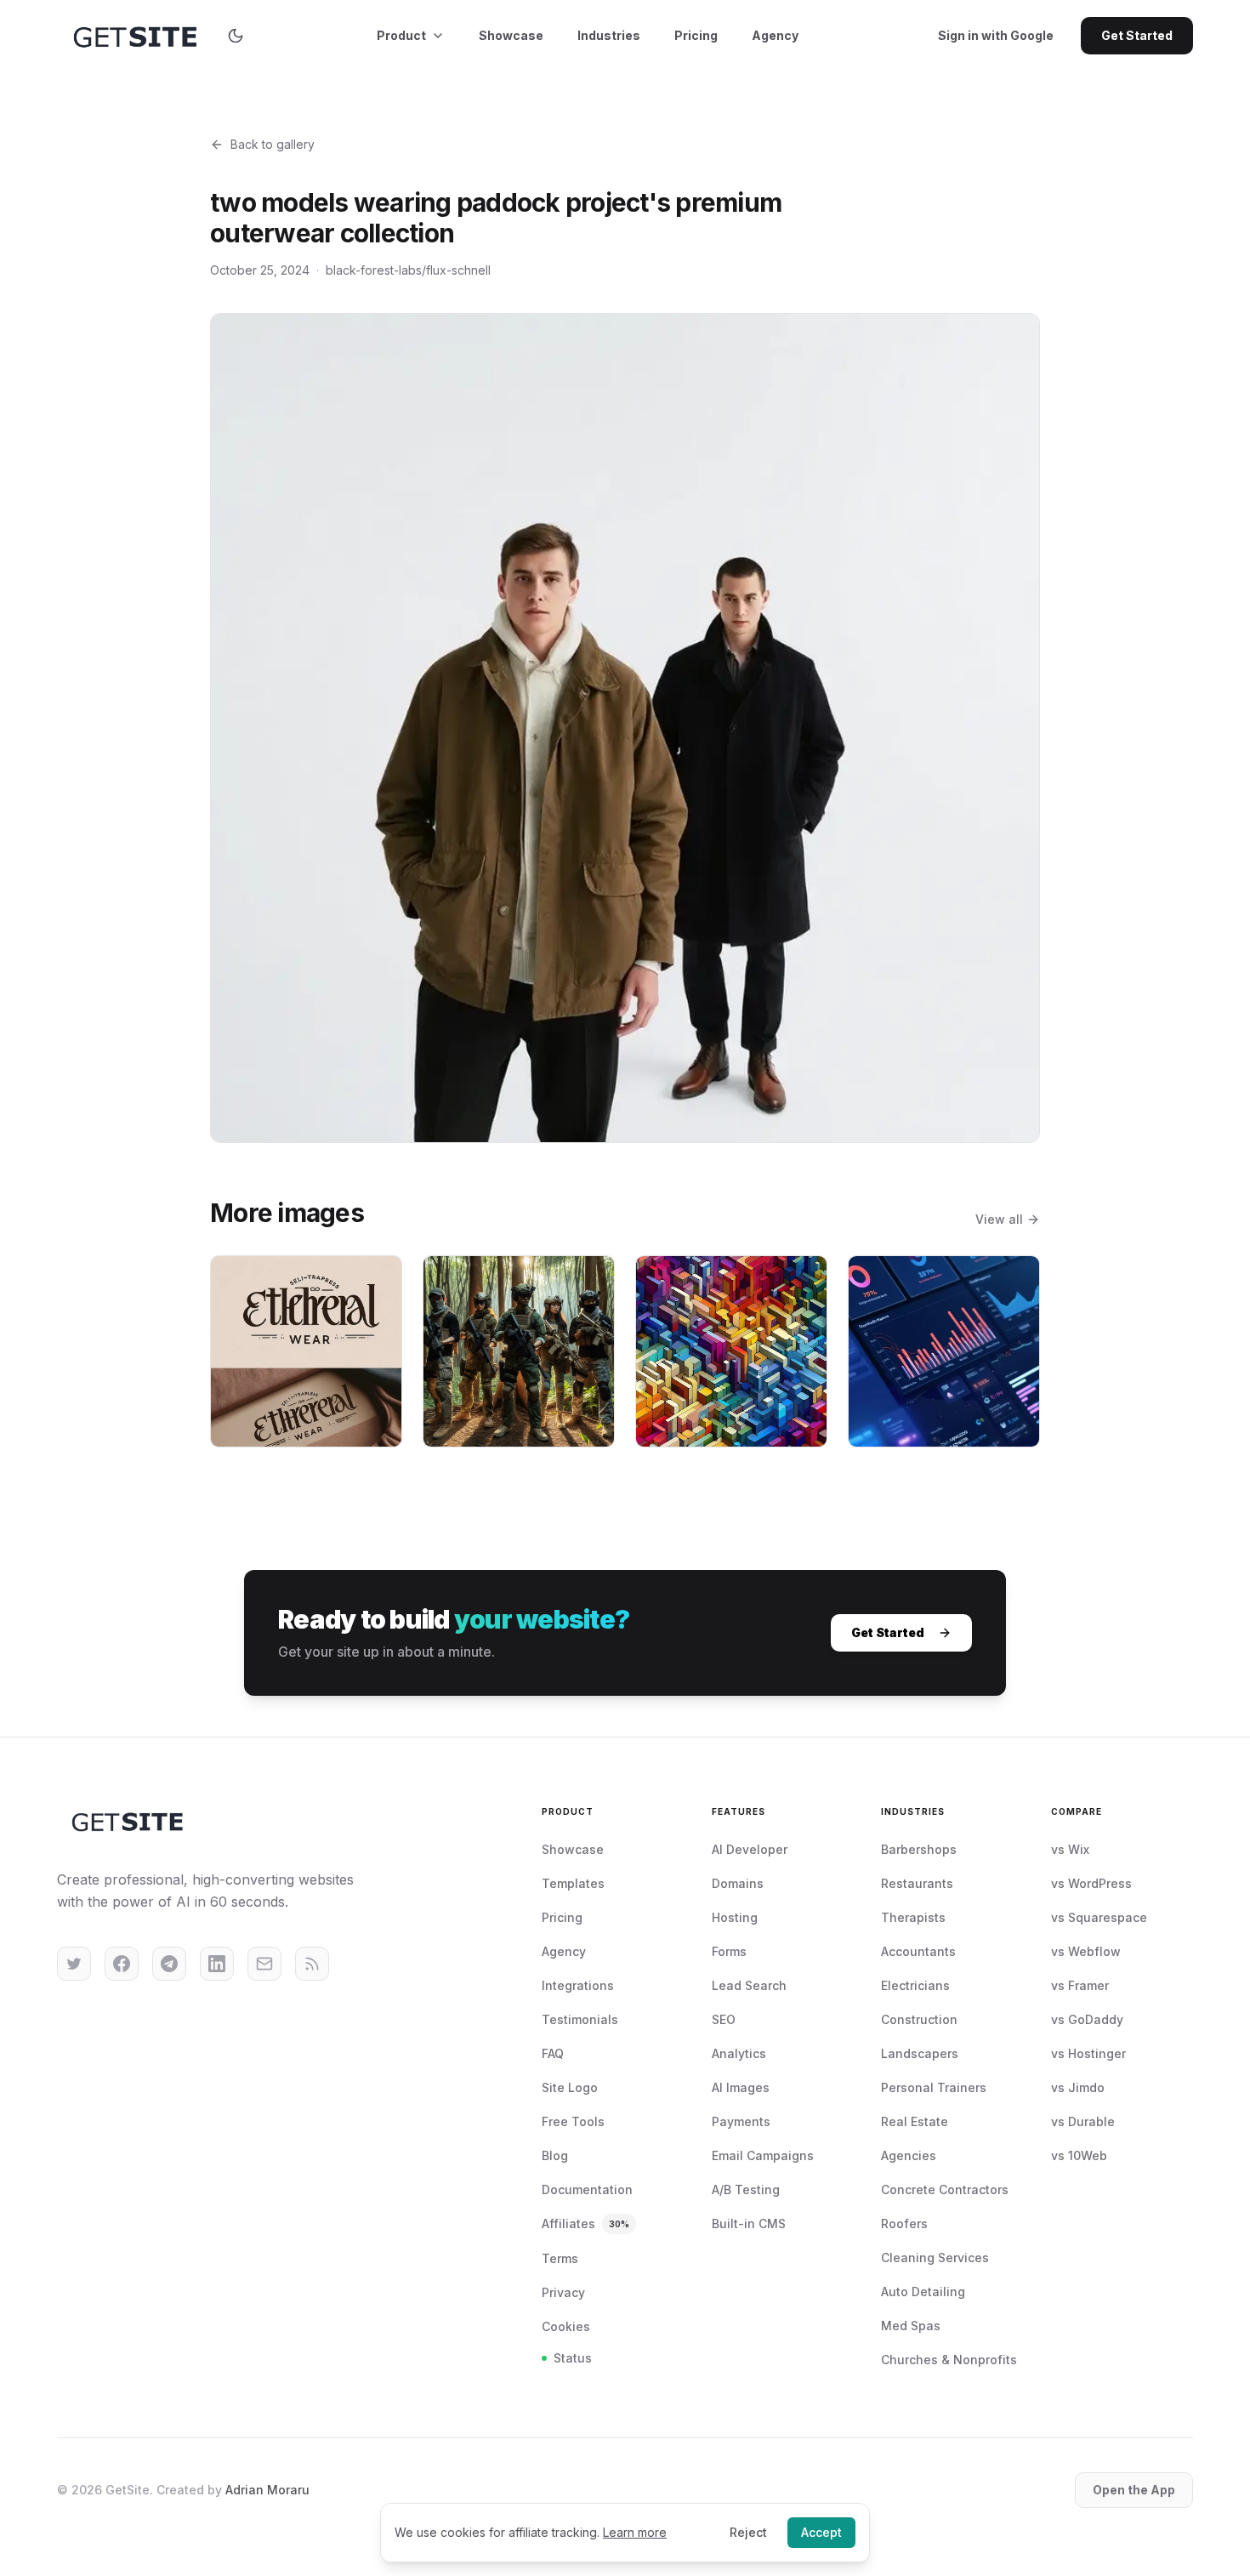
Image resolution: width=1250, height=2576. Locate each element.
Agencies (909, 2155)
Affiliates (585, 2223)
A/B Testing (746, 2189)
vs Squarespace (1099, 1917)
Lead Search (749, 1985)
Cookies (566, 2326)
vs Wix (1070, 1849)
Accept (821, 2532)
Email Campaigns (763, 2155)
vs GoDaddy (1087, 2019)
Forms (729, 1951)
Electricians (915, 1985)
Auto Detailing (923, 2292)
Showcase (511, 35)
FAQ (553, 2053)
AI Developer (750, 1849)
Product (401, 35)
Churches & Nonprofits (949, 2360)
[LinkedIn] (217, 1964)
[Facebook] (122, 1964)
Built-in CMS (749, 2223)
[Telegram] (169, 1964)
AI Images (741, 2087)
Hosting (735, 1917)
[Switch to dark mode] (236, 36)
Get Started (1137, 35)
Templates (573, 1883)
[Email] (264, 1964)
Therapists (913, 1917)
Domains (738, 1883)
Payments (741, 2121)
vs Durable (1083, 2121)
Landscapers (920, 2053)
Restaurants (917, 1883)
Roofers (904, 2223)
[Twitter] (74, 1964)
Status (573, 2358)
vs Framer (1080, 1985)
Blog (555, 2155)
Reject (748, 2532)
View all (999, 1219)
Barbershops (919, 1849)
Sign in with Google (996, 35)
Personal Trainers (934, 2087)
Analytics (739, 2053)
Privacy (563, 2292)
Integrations (578, 1985)
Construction (919, 2019)
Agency (775, 35)
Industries (609, 35)
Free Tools (573, 2121)
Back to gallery (273, 144)
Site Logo (570, 2087)
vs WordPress (1091, 1883)
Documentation (587, 2189)
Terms (560, 2258)
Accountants (918, 1951)
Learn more (635, 2532)
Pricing (696, 35)
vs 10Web (1079, 2155)
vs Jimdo (1078, 2087)
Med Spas (911, 2326)
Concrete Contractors (945, 2189)
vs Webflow (1086, 1951)
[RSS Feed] (312, 1964)
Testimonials (580, 2019)
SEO (724, 2019)
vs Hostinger (1088, 2053)
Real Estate (915, 2121)
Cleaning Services (935, 2258)
